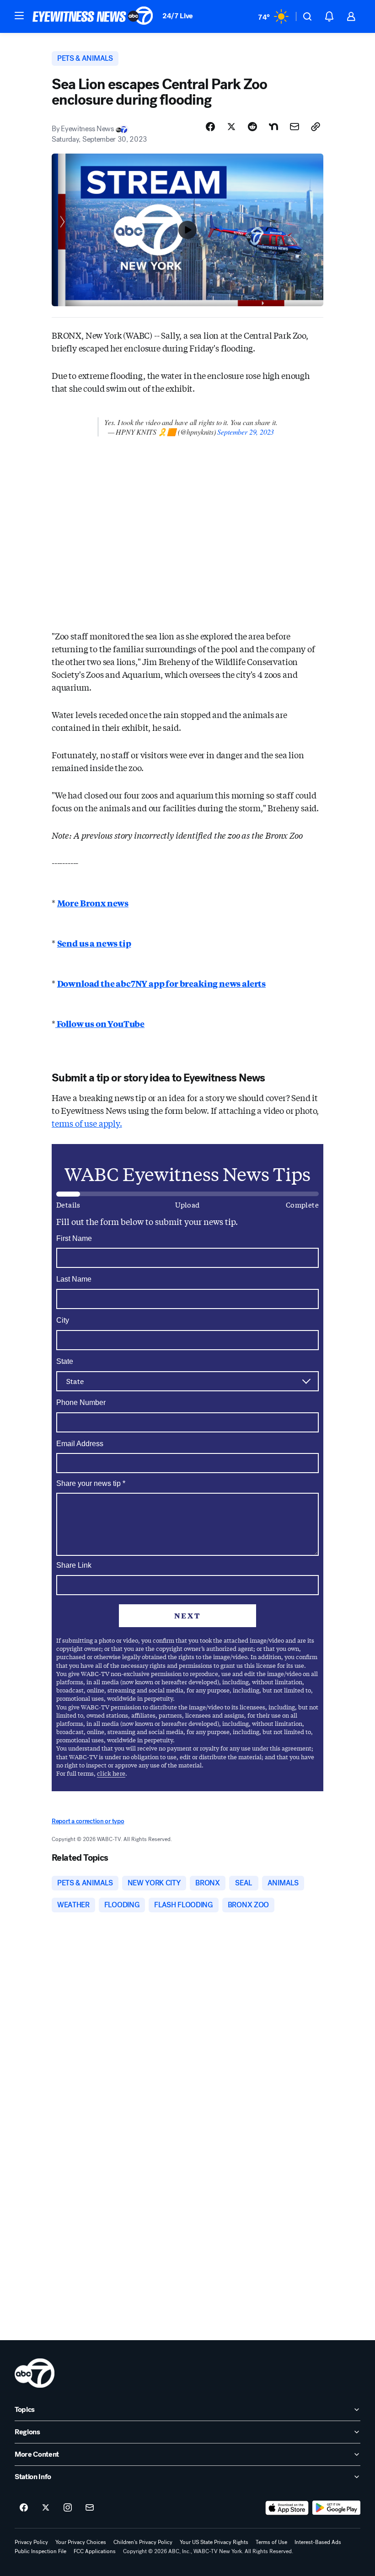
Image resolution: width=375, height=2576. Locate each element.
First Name (74, 1238)
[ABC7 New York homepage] (93, 16)
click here (111, 1773)
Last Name (74, 1279)
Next (187, 1615)
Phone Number (81, 1402)
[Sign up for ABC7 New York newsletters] (90, 2508)
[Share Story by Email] (295, 127)
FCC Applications (95, 2551)
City (63, 1320)
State (65, 1361)
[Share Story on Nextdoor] (273, 127)
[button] (19, 16)
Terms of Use (271, 2542)
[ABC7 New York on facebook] (24, 2508)
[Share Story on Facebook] (210, 127)
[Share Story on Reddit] (252, 127)
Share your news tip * (91, 1484)
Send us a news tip (94, 943)
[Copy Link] (316, 127)
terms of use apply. (87, 1123)
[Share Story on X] (231, 127)
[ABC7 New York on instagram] (68, 2508)
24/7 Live (178, 16)
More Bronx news (93, 903)
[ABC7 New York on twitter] (46, 2508)
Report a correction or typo (88, 1821)
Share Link (74, 1565)
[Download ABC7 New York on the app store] (287, 2508)
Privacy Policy (31, 2542)
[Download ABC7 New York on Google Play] (336, 2508)
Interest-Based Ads (318, 2542)
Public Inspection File (40, 2551)
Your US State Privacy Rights (214, 2542)
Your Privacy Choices (81, 2542)
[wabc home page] (35, 2373)
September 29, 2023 (246, 432)
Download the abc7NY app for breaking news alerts (161, 983)
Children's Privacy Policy (143, 2542)
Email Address (80, 1444)
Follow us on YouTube (100, 1023)
